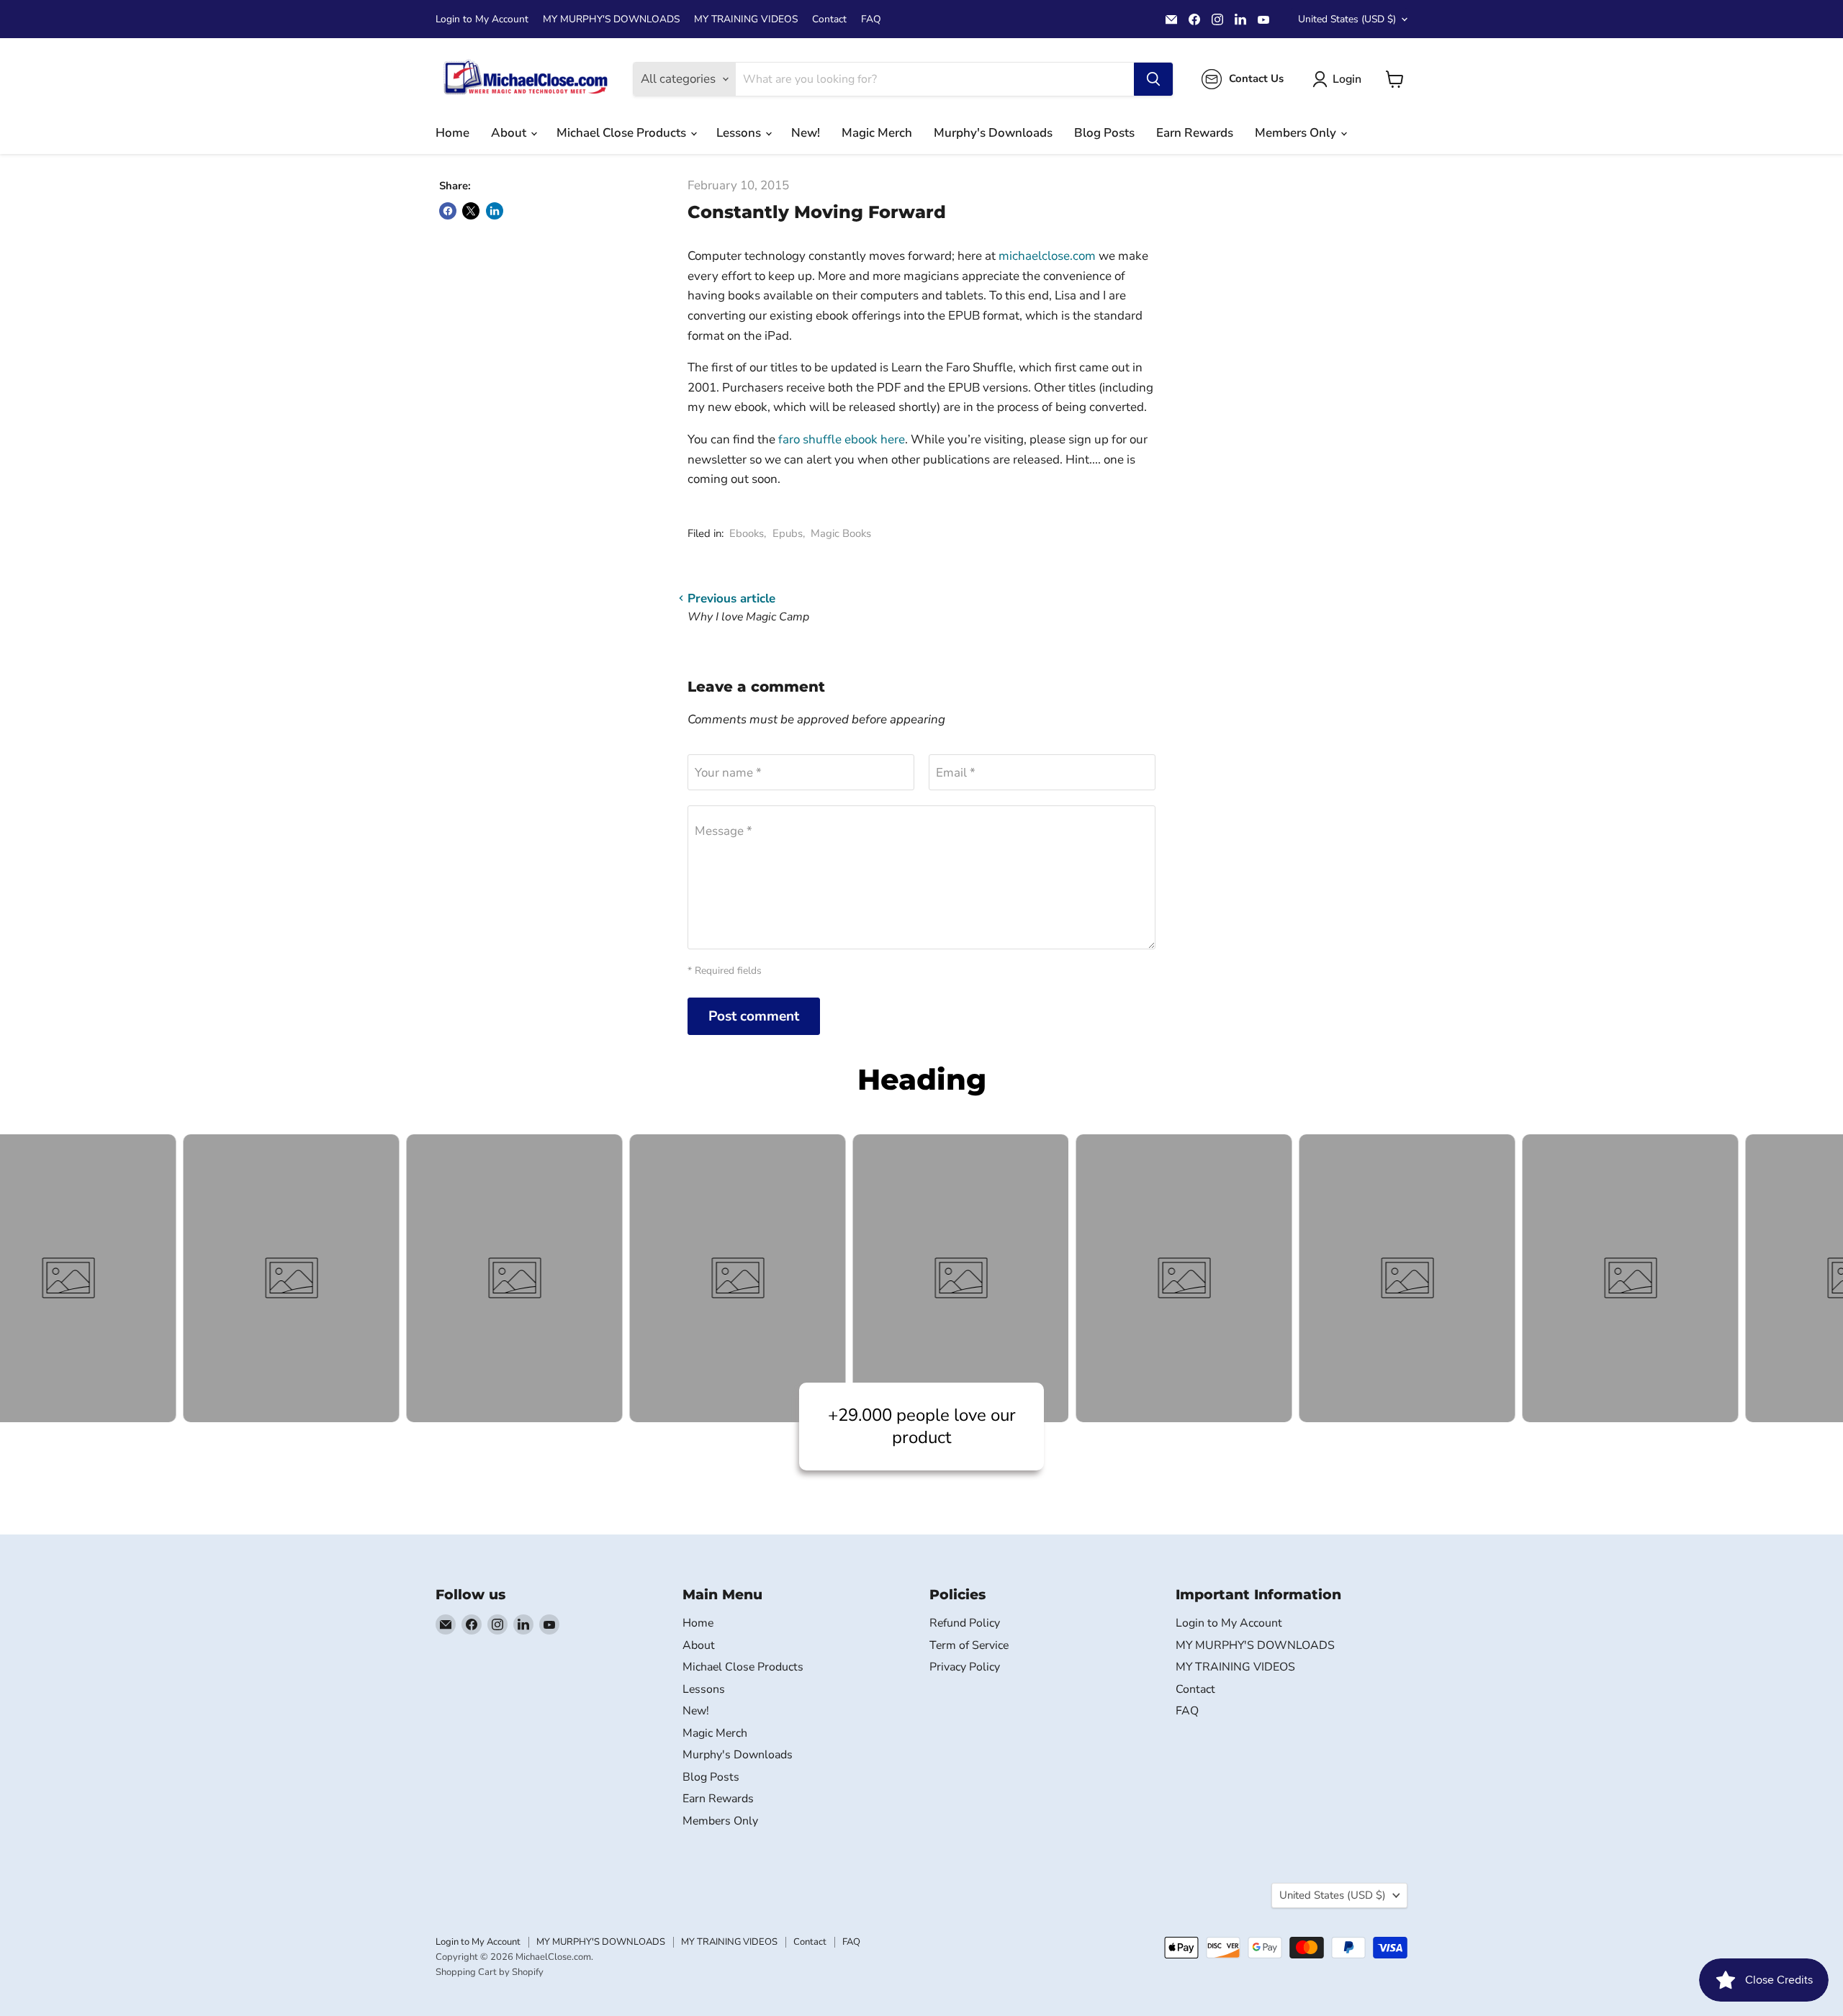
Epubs (788, 533)
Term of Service (969, 1645)
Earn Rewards (1195, 133)
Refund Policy (965, 1623)
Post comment (754, 1016)
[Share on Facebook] (448, 211)
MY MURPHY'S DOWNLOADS (611, 19)
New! (806, 133)
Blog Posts (1104, 133)
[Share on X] (471, 211)
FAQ (871, 19)
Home (452, 133)
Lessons (740, 133)
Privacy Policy (965, 1667)
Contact (829, 19)
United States (1347, 19)
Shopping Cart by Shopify (490, 1972)
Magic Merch (877, 133)
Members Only (1297, 133)
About (510, 133)
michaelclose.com (1047, 256)
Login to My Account (482, 19)
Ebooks (747, 533)
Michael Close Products (623, 133)
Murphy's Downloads (993, 133)
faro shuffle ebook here (842, 439)
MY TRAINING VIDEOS (746, 19)
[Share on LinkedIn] (495, 211)
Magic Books (841, 533)
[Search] (1153, 79)
